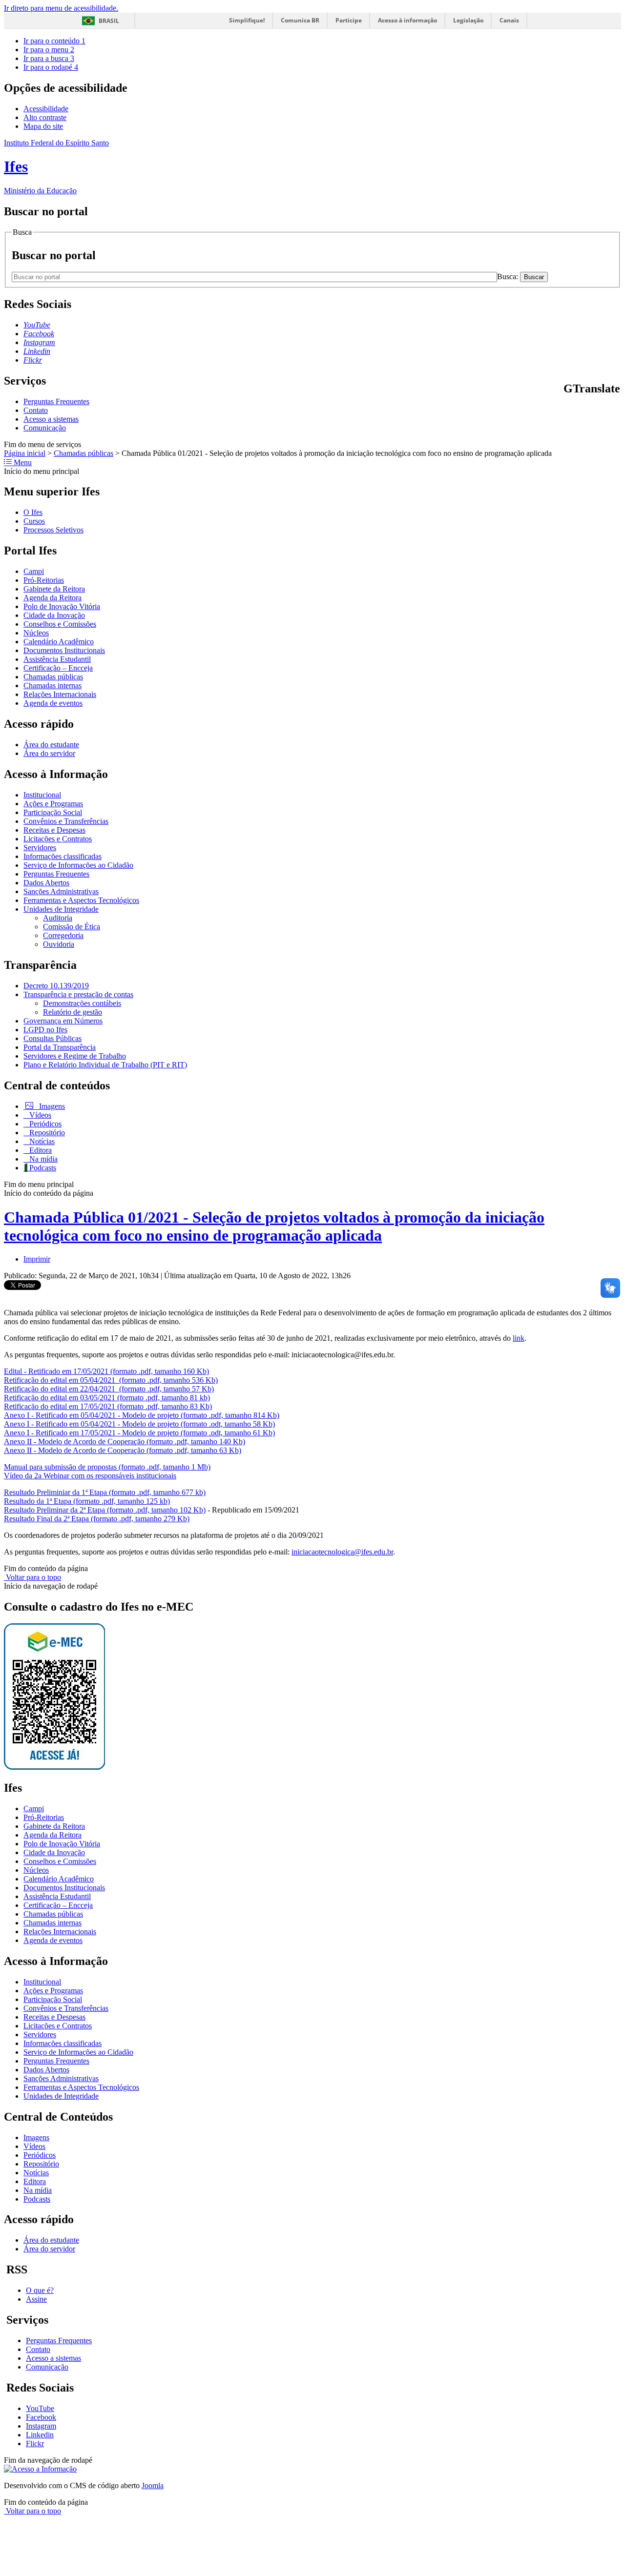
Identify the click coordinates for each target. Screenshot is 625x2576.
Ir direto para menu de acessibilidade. (61, 8)
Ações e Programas (53, 804)
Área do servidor (49, 753)
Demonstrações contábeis (82, 1003)
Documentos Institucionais (64, 650)
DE (604, 409)
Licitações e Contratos (58, 839)
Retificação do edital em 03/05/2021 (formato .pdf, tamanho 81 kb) (107, 1398)
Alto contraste (45, 117)
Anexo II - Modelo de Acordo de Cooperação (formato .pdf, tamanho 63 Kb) (123, 1450)
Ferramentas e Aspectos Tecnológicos (81, 900)
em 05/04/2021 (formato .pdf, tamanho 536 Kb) (142, 1380)
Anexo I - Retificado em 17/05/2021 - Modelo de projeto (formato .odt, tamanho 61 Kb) (139, 1433)
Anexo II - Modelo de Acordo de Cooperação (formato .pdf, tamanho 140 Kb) (125, 1441)
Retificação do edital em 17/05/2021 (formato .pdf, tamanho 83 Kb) (108, 1406)
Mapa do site (43, 126)
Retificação (22, 1380)
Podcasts (42, 1168)
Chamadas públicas (83, 453)
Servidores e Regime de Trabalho (75, 1056)
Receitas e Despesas (54, 830)
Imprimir (37, 1259)
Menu (22, 462)
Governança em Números (63, 1021)
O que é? (40, 2290)
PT (568, 409)
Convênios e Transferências (66, 821)
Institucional (42, 795)
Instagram (41, 2426)
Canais (509, 20)
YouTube (40, 2408)
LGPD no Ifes (45, 1030)
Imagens (51, 1106)
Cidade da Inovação (54, 615)
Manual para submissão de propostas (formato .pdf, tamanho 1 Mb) (107, 1467)
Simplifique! (247, 20)
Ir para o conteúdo (54, 41)
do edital (54, 1380)
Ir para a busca (49, 58)
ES (616, 409)
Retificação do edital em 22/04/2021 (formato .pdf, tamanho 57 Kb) (109, 1389)
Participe (349, 20)
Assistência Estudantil (57, 659)
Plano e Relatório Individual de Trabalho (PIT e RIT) (105, 1065)
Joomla (153, 2485)
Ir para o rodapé (51, 67)
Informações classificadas (62, 856)
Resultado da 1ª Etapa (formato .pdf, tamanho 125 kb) (87, 1501)
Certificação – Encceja (58, 668)
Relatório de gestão (73, 1012)
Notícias (41, 1141)
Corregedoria (63, 935)
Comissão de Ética (72, 927)
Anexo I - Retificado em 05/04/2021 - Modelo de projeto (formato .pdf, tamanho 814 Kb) (142, 1415)
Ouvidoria (59, 944)
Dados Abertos (46, 883)
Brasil (109, 21)
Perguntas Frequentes (56, 401)
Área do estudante (51, 745)
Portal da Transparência (60, 1047)
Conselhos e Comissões (60, 624)
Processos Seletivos (53, 530)
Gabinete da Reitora (54, 589)
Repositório (46, 1133)
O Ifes (33, 512)
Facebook (41, 2417)
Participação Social (53, 812)
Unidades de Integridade (61, 909)
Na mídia (42, 1159)
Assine (36, 2299)
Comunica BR (300, 20)
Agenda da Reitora (52, 598)
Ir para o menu (49, 50)
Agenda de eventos (53, 703)
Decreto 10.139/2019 (56, 986)
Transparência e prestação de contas (78, 994)
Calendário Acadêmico (59, 642)
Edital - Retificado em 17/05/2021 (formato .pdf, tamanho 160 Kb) (106, 1371)
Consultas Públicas (52, 1038)
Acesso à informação (407, 20)
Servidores (40, 848)
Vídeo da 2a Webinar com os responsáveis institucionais (90, 1476)
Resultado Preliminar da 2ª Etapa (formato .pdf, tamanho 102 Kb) (105, 1510)
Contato (36, 410)
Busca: (509, 276)
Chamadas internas (52, 685)
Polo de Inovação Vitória (62, 606)
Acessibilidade (46, 109)
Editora (40, 1150)
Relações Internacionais (60, 694)
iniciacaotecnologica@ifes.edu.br (342, 1552)
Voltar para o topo (32, 1577)
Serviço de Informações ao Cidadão (78, 865)
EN (580, 409)
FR (592, 409)
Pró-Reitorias (44, 580)
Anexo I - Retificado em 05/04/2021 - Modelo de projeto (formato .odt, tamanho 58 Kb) (139, 1424)
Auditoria (58, 918)
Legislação (468, 20)
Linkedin (40, 2435)
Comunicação (45, 428)
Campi (34, 571)
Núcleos (36, 633)
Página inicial (25, 453)
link (519, 1338)
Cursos (34, 521)
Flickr (35, 2443)
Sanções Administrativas (61, 891)
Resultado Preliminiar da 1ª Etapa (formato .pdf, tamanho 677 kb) (105, 1492)
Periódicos (44, 1124)
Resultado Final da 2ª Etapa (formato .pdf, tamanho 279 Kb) (97, 1519)
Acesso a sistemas (51, 419)
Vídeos (39, 1115)
